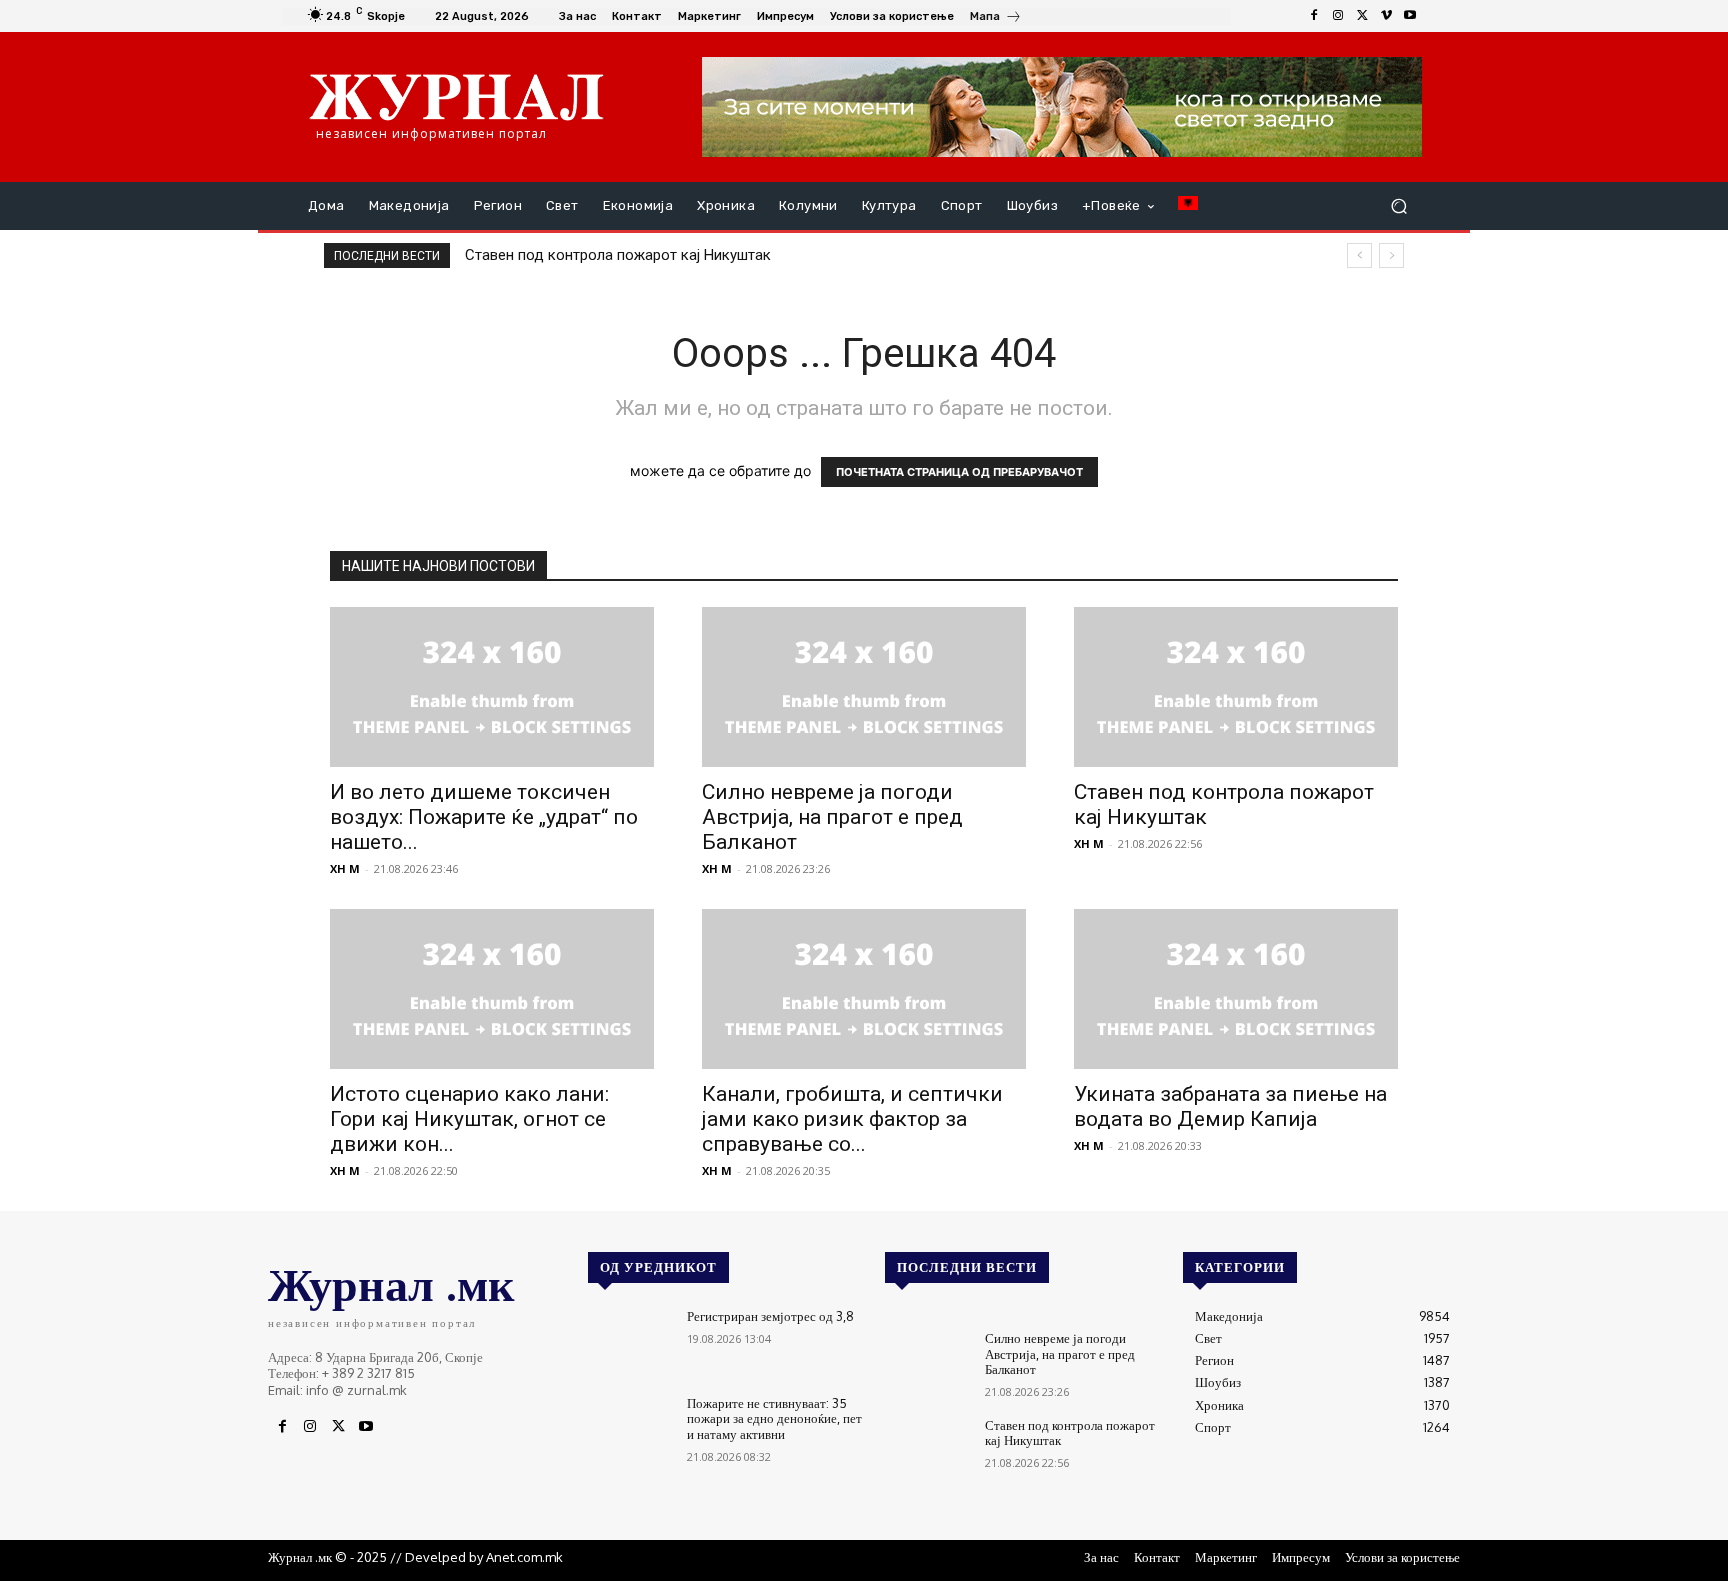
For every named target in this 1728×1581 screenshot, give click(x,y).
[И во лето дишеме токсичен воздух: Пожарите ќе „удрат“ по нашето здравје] (492, 687)
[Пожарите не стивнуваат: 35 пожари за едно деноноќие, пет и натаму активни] (629, 1429)
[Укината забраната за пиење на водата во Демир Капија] (1236, 989)
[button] (1398, 206)
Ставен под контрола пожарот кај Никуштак (618, 255)
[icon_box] (996, 18)
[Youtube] (1410, 16)
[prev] (1359, 255)
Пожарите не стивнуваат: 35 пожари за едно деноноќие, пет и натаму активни (774, 1418)
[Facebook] (1314, 16)
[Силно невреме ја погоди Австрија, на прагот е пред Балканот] (864, 687)
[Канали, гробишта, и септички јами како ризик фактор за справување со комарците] (864, 989)
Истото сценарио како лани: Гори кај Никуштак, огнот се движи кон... (469, 1119)
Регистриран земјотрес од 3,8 (770, 1316)
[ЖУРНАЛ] (456, 96)
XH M (345, 868)
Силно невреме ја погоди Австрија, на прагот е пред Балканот (832, 817)
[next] (1391, 255)
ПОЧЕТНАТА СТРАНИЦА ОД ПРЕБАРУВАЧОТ (959, 472)
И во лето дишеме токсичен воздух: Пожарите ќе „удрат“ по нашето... (484, 817)
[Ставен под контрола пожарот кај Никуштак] (1236, 687)
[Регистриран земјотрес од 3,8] (629, 1342)
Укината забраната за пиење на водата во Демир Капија (1230, 1106)
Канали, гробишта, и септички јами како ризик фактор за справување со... (852, 1119)
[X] (1362, 16)
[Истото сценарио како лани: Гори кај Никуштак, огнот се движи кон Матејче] (492, 989)
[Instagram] (1338, 16)
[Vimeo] (1386, 16)
